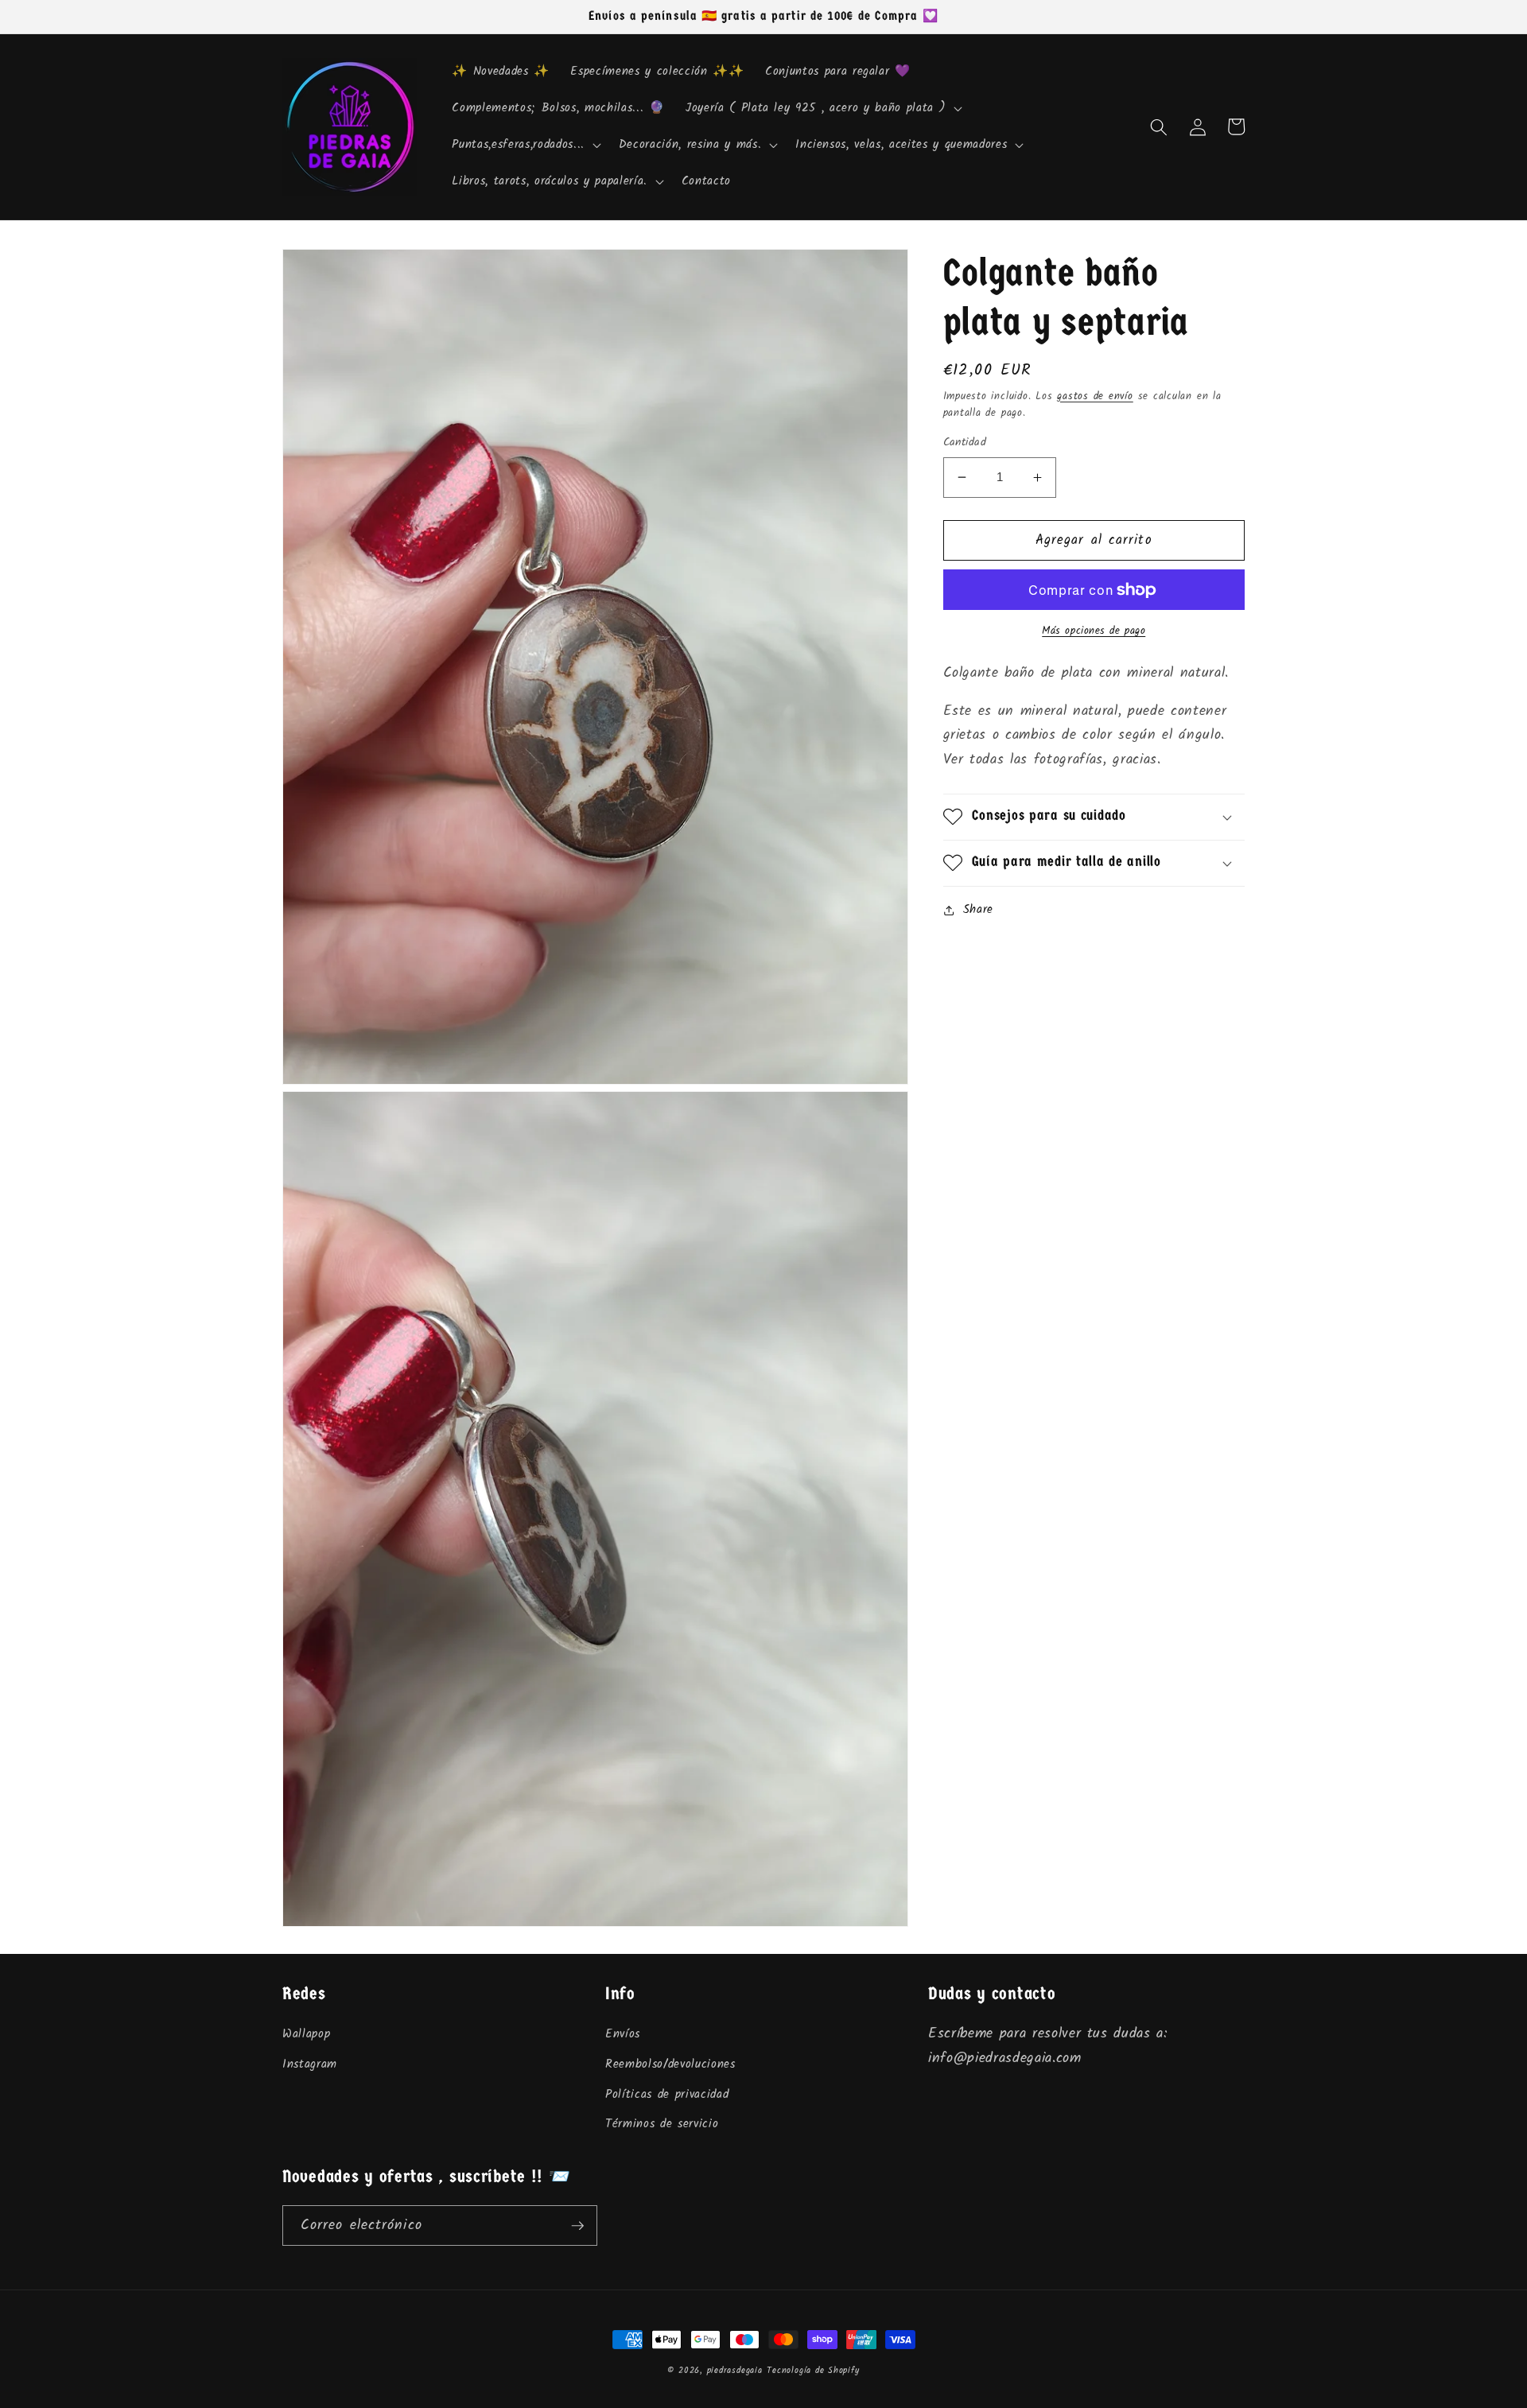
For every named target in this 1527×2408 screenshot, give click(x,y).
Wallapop (306, 2034)
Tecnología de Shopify (813, 2371)
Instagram (310, 2064)
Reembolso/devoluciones (670, 2064)
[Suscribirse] (577, 2226)
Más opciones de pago (1094, 631)
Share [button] (978, 910)
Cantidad (965, 443)
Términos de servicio (662, 2124)
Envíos (623, 2034)
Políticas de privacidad (667, 2095)
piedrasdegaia (735, 2371)
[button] (822, 109)
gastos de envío (1095, 396)
